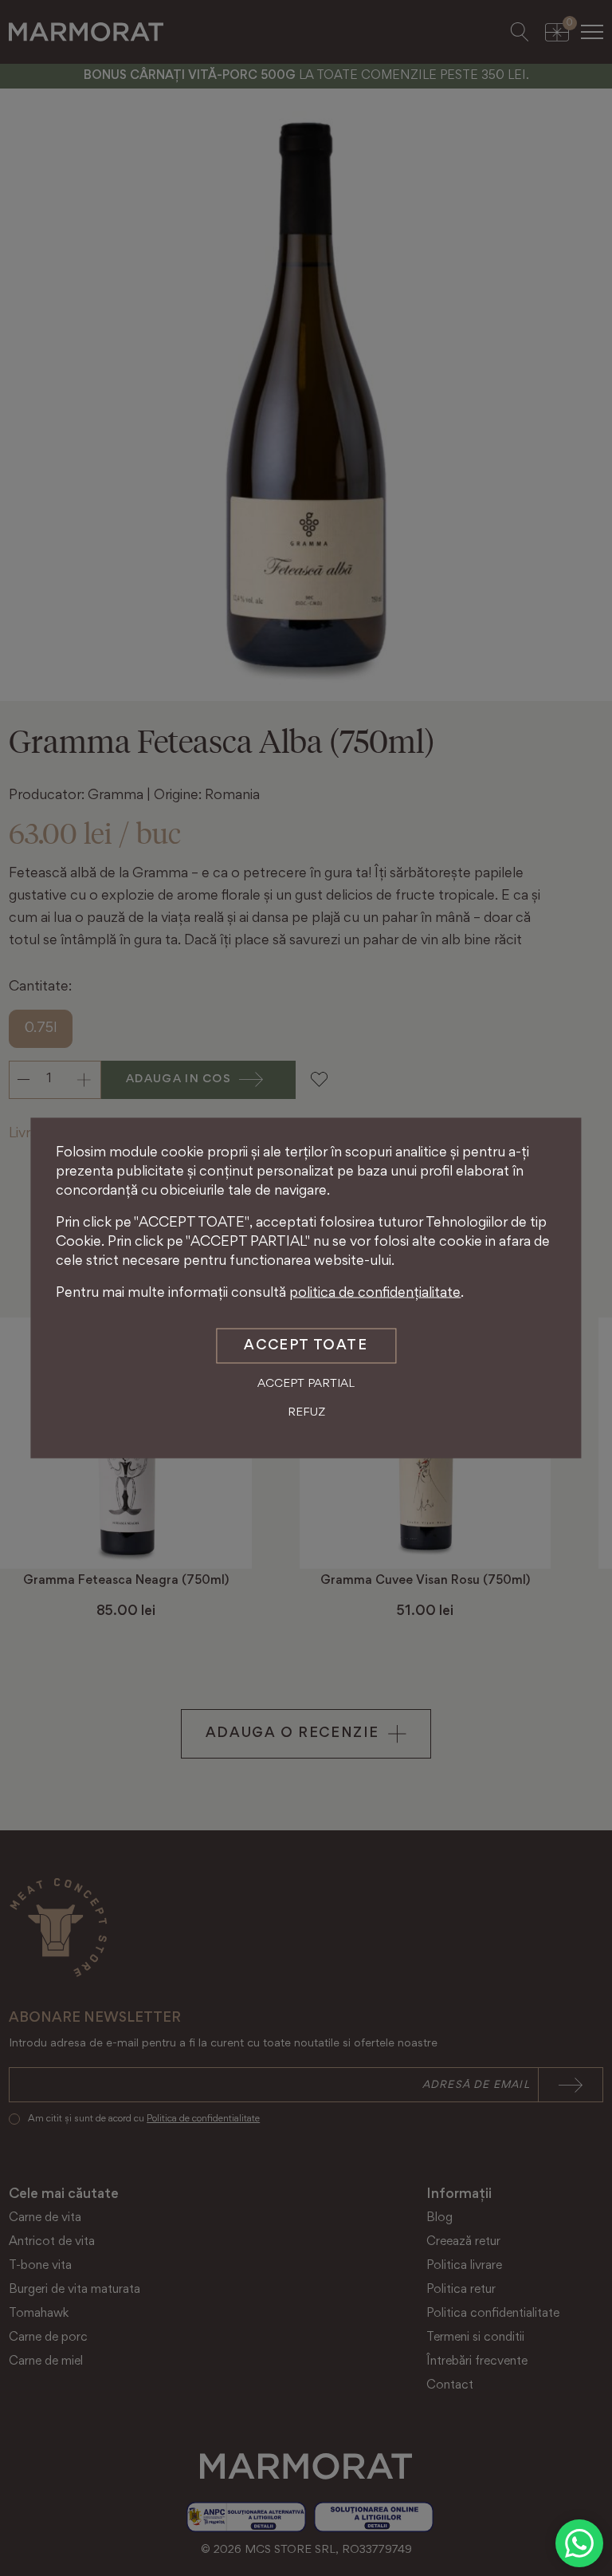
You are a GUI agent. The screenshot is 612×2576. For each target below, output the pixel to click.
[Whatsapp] (579, 2543)
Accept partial (306, 1384)
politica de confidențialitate (375, 1294)
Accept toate (306, 1346)
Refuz (306, 1412)
